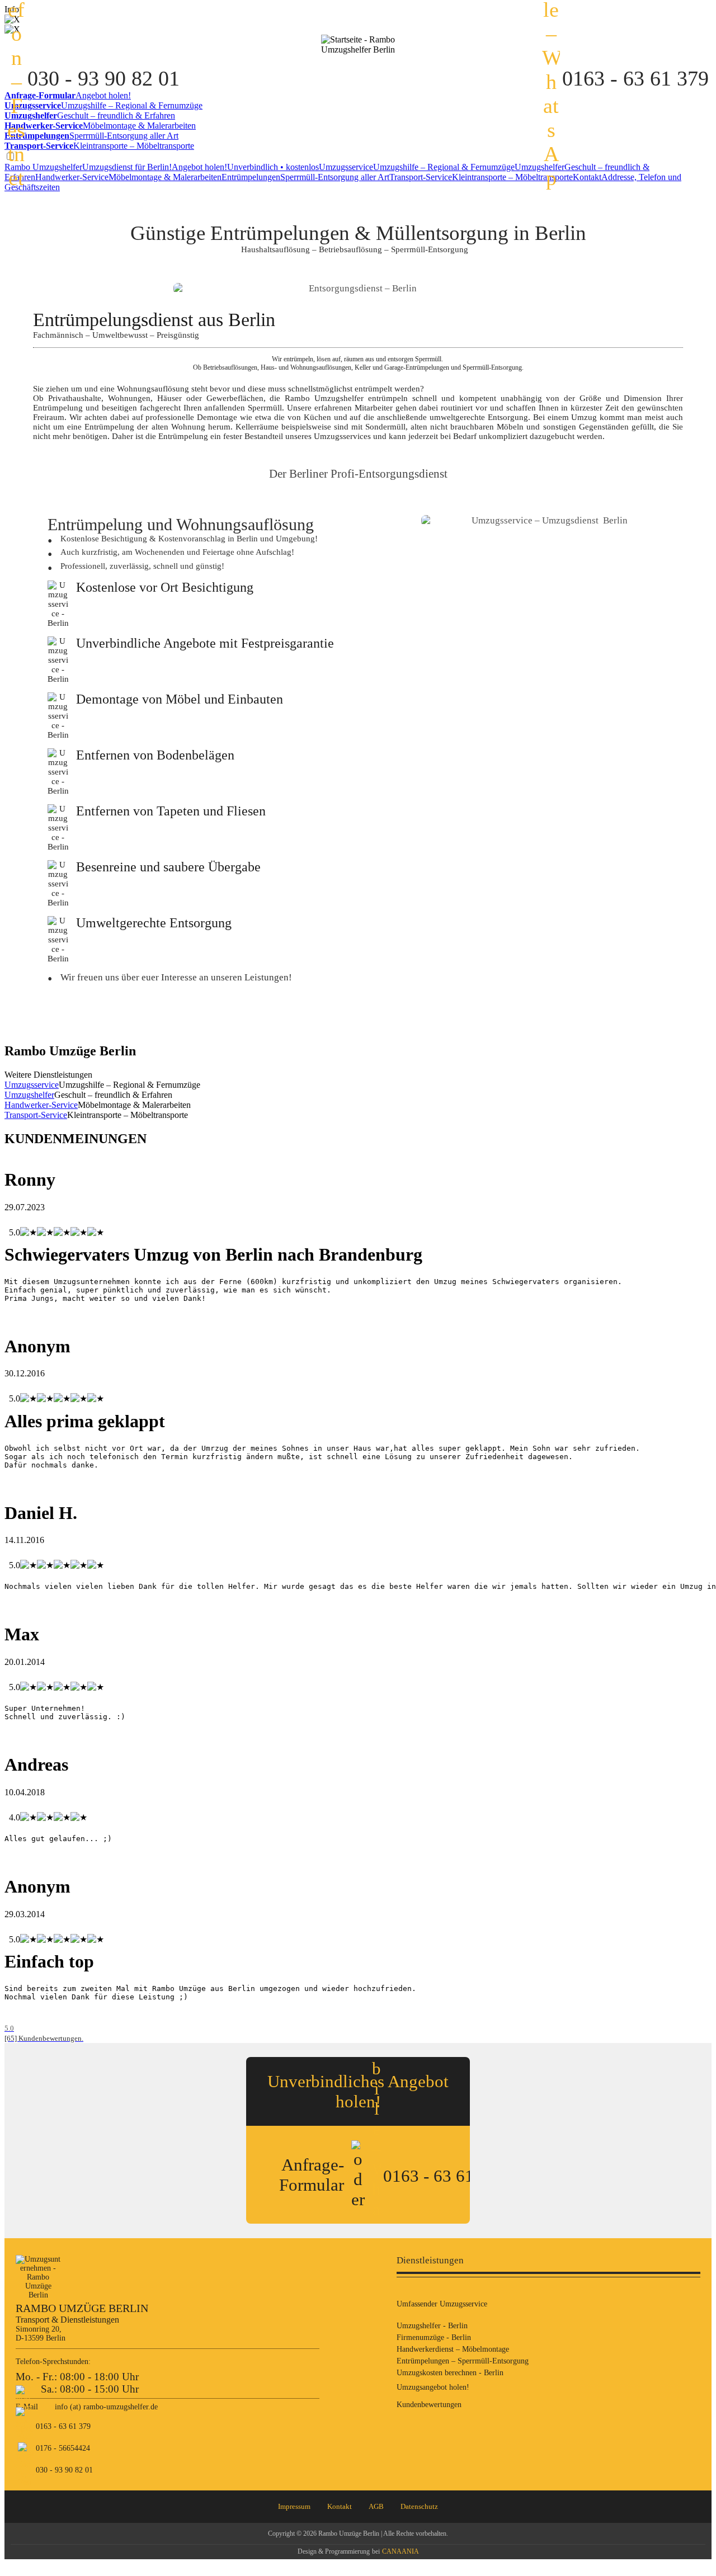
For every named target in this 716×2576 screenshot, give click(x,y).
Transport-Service (481, 177)
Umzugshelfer (29, 1095)
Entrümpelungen (305, 177)
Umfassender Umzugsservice (442, 2304)
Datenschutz (419, 2506)
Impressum (294, 2506)
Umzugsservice (417, 167)
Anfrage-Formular (312, 2175)
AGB (376, 2506)
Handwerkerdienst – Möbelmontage (453, 2349)
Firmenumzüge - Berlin (434, 2337)
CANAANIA (401, 2551)
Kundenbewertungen (429, 2405)
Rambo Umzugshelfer (88, 167)
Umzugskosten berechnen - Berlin (450, 2373)
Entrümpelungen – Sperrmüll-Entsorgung (463, 2361)
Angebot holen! (245, 167)
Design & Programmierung (334, 2551)
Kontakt (340, 2506)
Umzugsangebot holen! (433, 2387)
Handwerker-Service (128, 177)
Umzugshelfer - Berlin (432, 2326)
